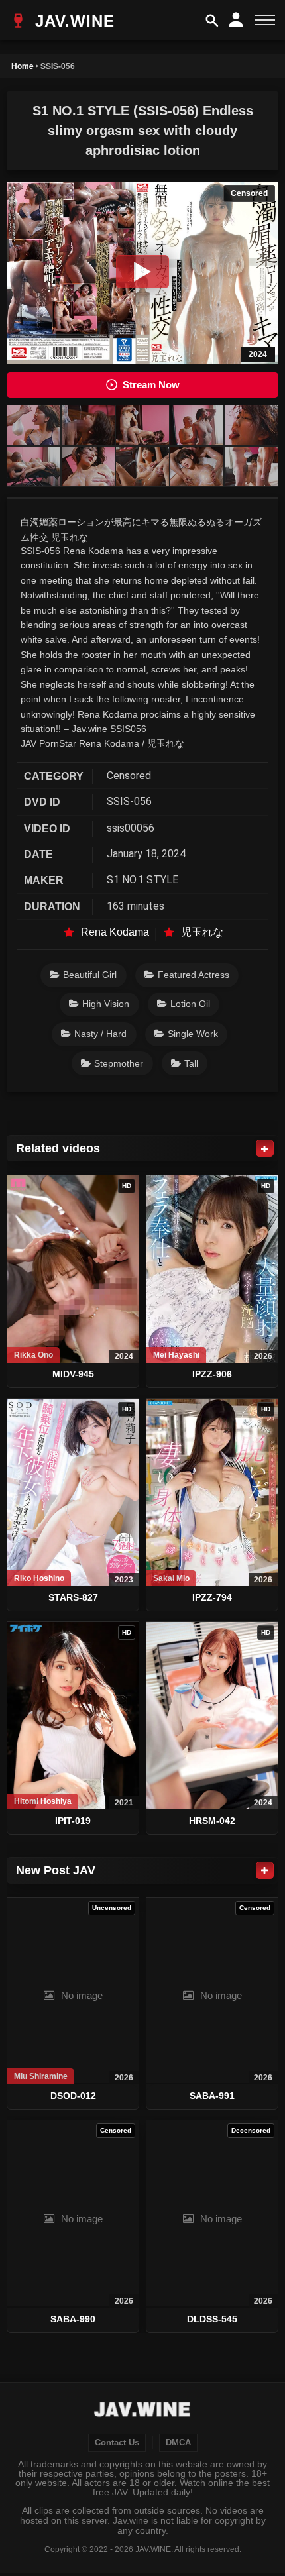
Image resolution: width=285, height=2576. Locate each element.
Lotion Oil (190, 1004)
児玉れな (202, 932)
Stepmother (119, 1063)
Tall (191, 1063)
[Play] (142, 272)
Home (23, 66)
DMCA (178, 2443)
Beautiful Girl (90, 975)
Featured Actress (194, 975)
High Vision (106, 1004)
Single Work (193, 1034)
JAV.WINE (72, 21)
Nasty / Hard (100, 1034)
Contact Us (117, 2443)
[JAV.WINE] (143, 2411)
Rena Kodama (115, 932)
